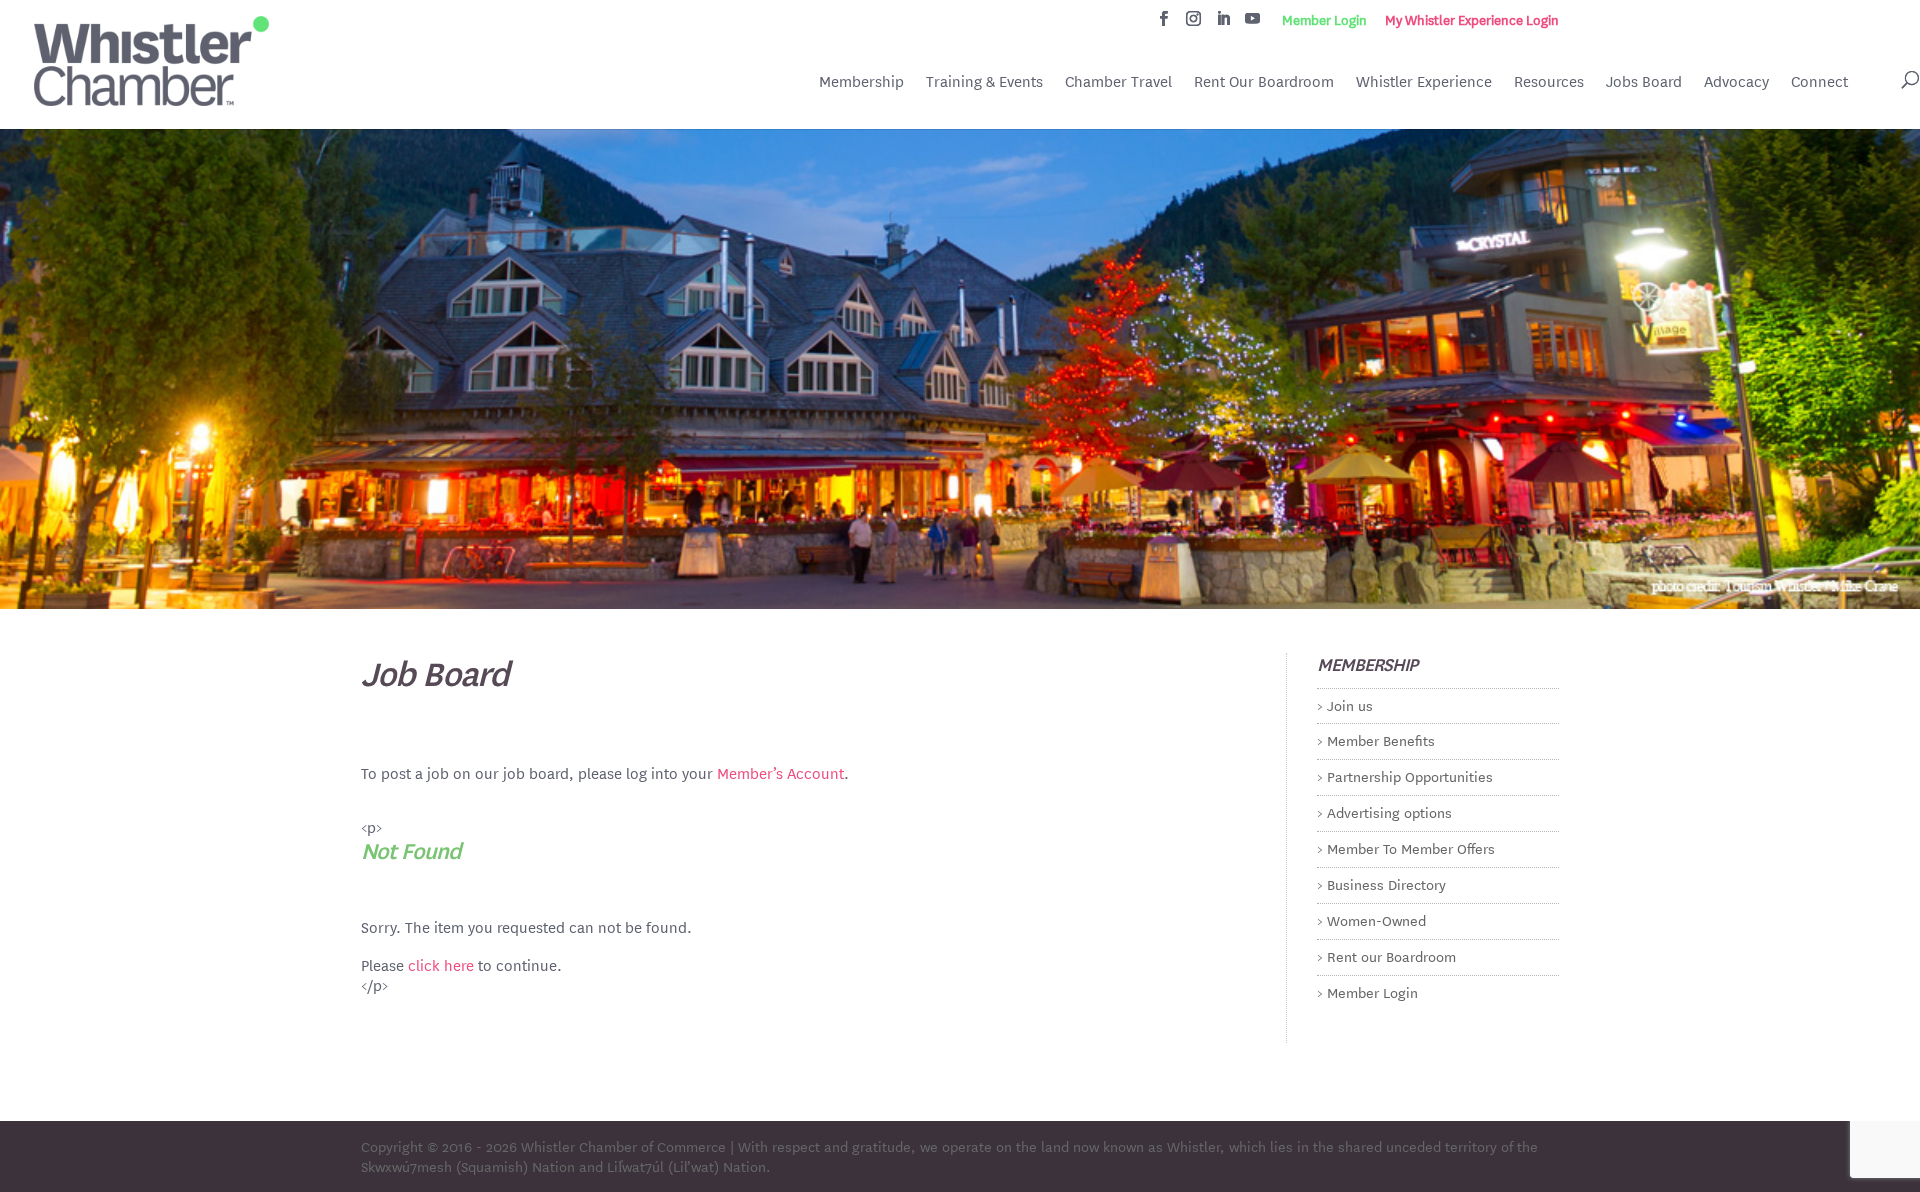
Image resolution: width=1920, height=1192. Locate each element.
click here (441, 964)
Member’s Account (780, 772)
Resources (1549, 81)
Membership (861, 81)
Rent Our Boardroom (1264, 83)
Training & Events (984, 81)
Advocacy (1736, 81)
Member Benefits (1381, 740)
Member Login (1324, 20)
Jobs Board (1644, 83)
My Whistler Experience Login (1472, 20)
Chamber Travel (1118, 83)
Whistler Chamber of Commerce (623, 1146)
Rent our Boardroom (1391, 956)
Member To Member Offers (1411, 848)
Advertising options (1389, 812)
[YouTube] (1252, 24)
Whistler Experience (1424, 81)
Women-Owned (1376, 920)
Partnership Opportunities (1410, 776)
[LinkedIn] (1223, 24)
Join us (1350, 705)
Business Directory (1386, 884)
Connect (1819, 81)
